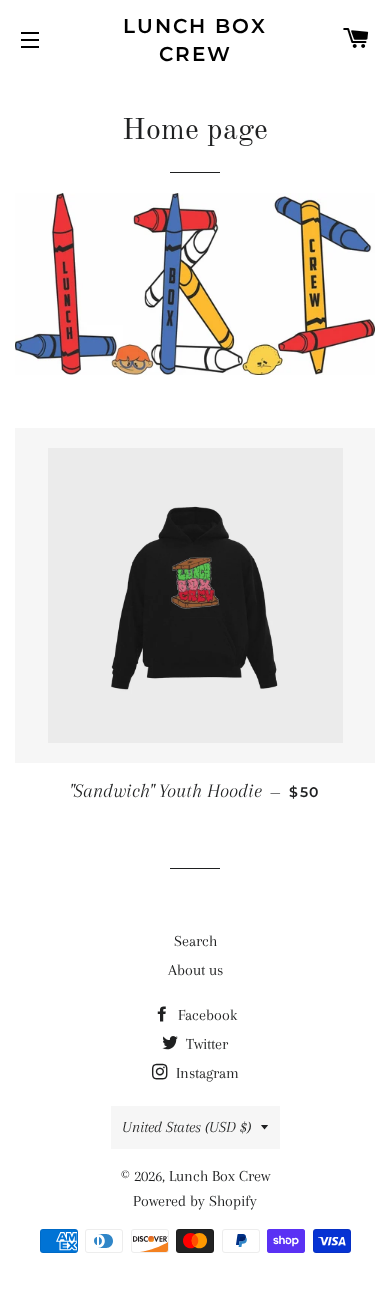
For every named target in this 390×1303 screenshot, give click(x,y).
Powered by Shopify (195, 1201)
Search (195, 941)
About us (195, 970)
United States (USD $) (186, 1127)
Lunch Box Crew (195, 40)
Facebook (205, 1015)
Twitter (205, 1044)
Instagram (205, 1073)
